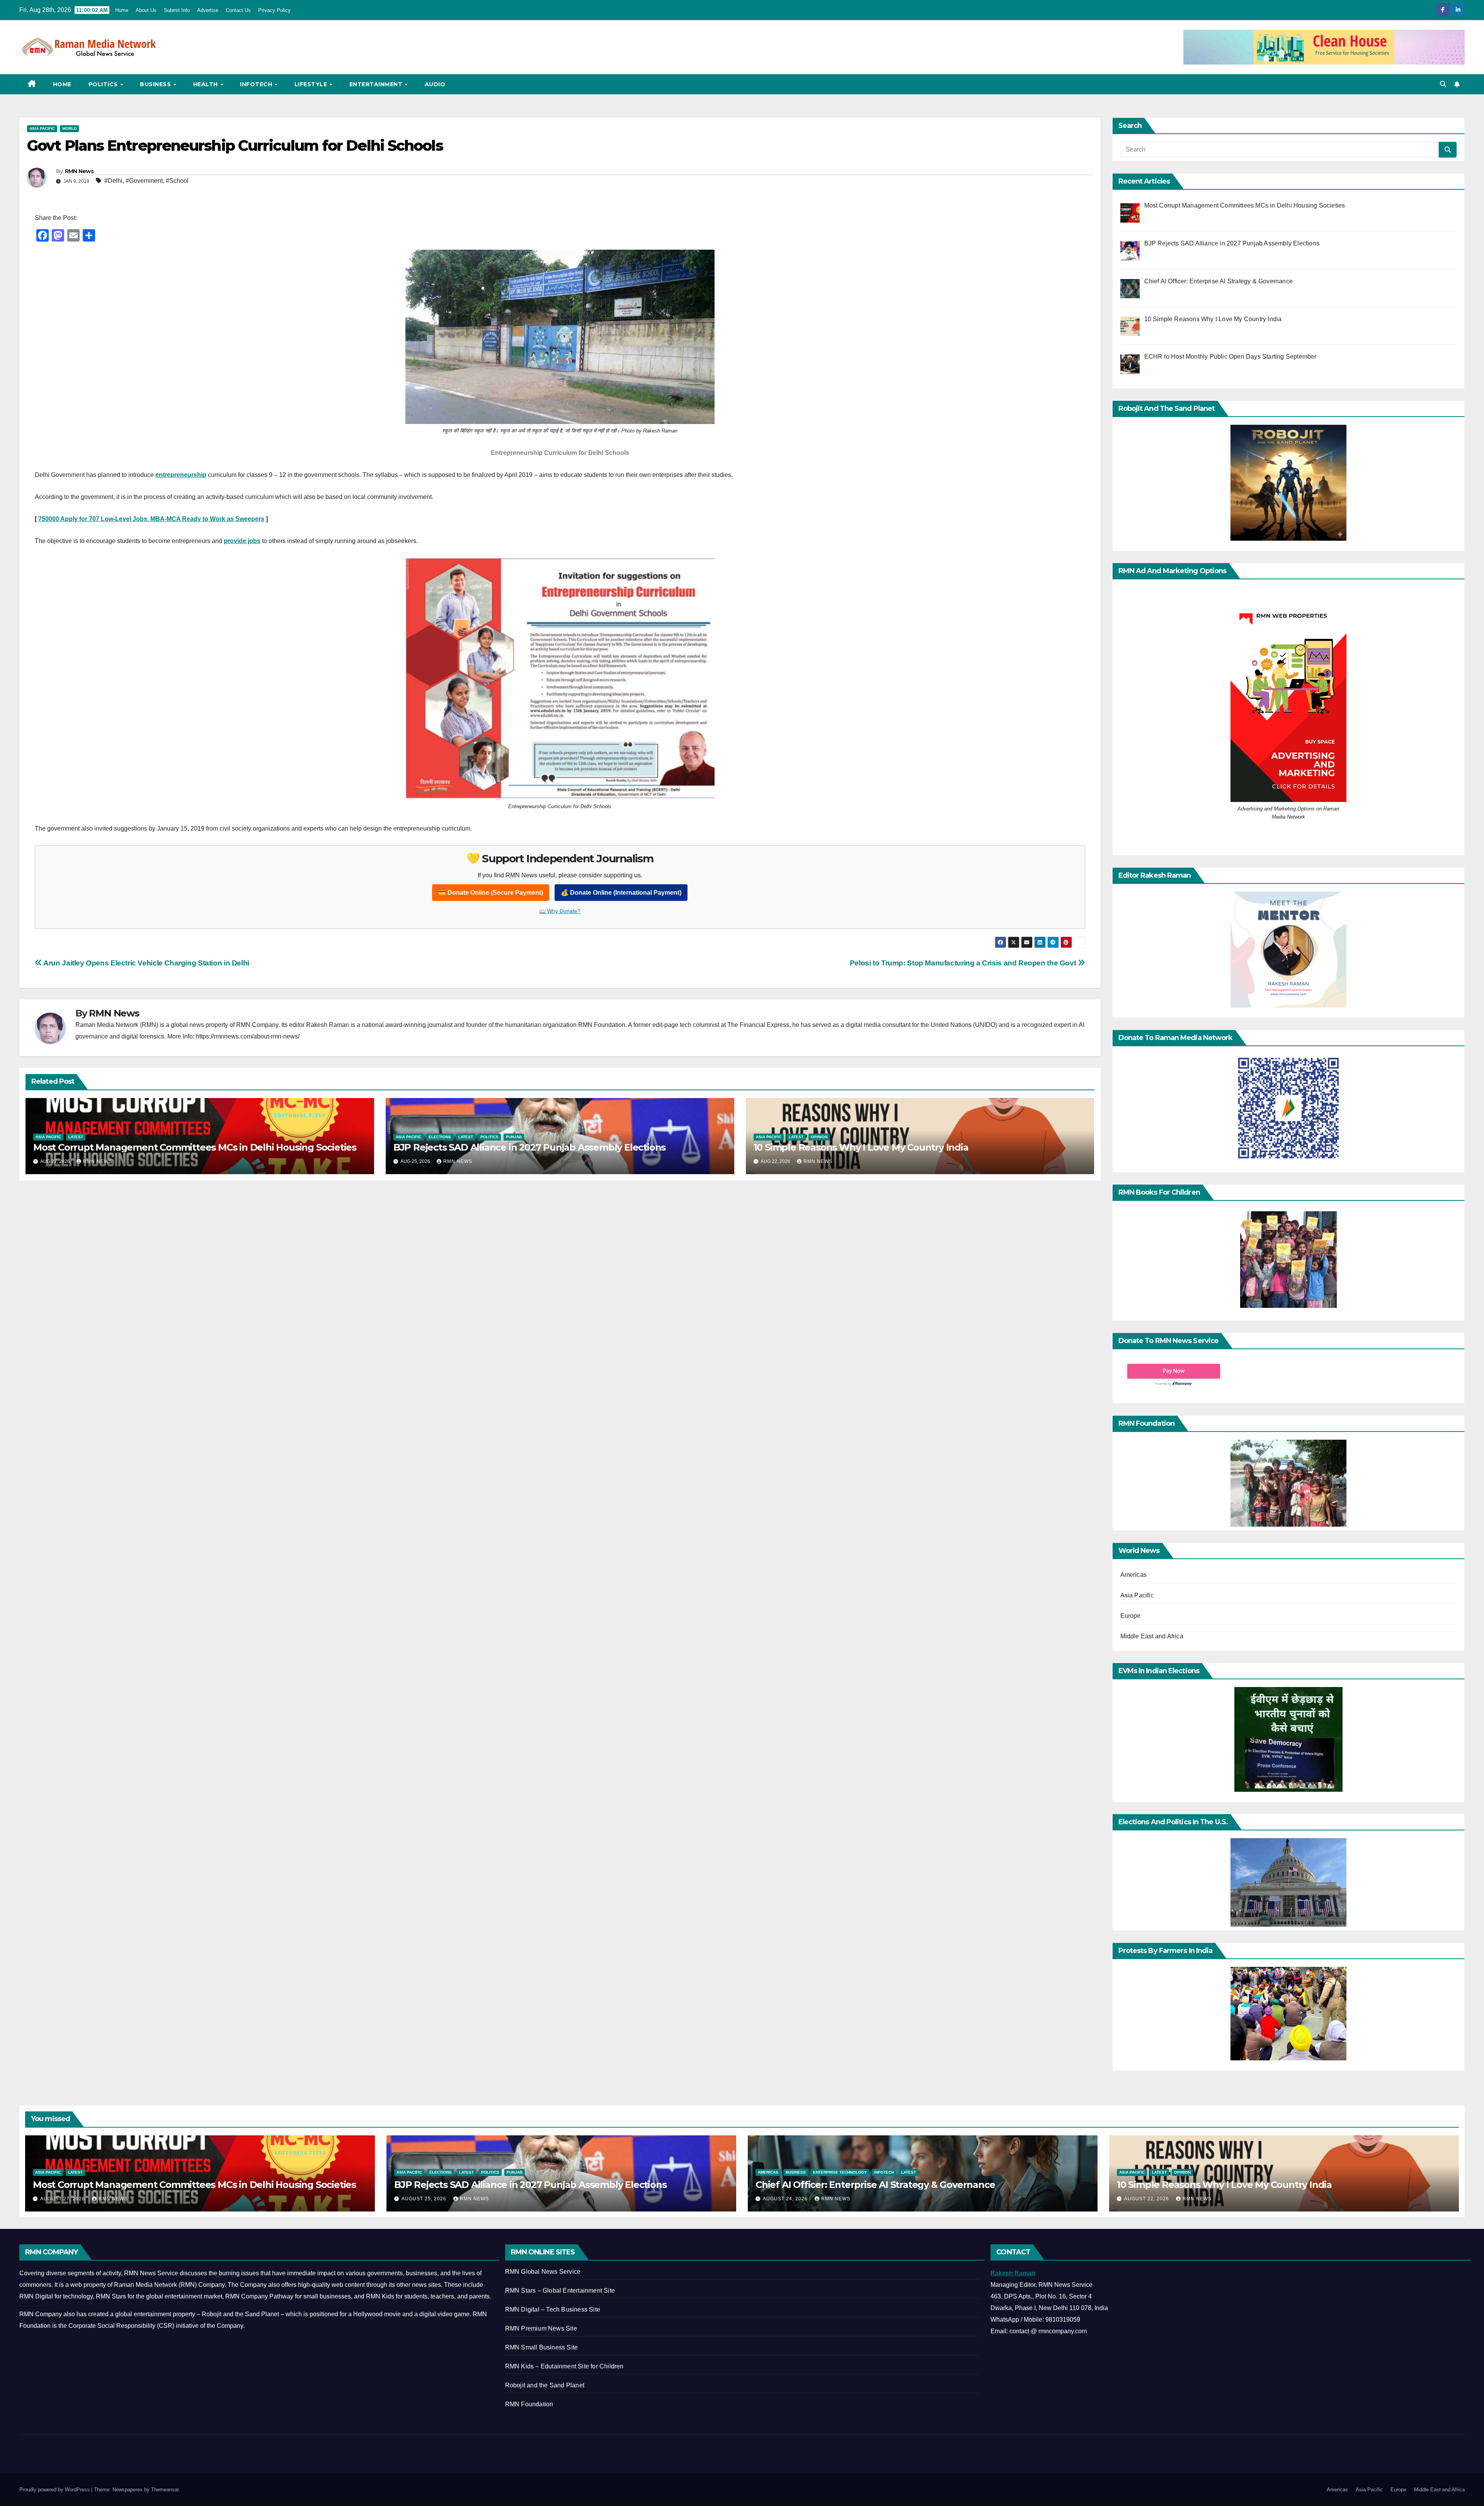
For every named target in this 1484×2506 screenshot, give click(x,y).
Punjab (514, 1137)
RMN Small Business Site (542, 2347)
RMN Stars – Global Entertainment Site (560, 2291)
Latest (76, 1137)
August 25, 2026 (425, 2199)
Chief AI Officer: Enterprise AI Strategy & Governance (875, 2185)
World (69, 129)
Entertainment (377, 84)
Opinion (819, 1137)
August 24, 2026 (786, 2199)
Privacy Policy (274, 10)
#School (177, 181)
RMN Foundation (529, 2404)
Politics (104, 84)
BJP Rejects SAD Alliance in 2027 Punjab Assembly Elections (529, 1147)
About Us (146, 10)
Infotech (257, 84)
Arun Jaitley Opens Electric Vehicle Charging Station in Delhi (146, 963)
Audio (435, 84)
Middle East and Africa (1152, 1636)
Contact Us (238, 10)
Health (207, 84)
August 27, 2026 (63, 2199)
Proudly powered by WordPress (55, 2490)
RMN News (79, 171)
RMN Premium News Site (541, 2328)
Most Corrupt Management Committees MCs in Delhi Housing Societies (195, 1147)
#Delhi (113, 181)
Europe (1131, 1616)
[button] (1443, 84)
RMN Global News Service (543, 2272)
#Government (144, 181)
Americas (1134, 1575)
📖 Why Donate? (560, 911)
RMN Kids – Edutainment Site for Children (564, 2366)
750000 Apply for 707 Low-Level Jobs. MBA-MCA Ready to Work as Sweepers (151, 519)
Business (156, 84)
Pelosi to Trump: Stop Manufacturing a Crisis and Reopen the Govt (964, 963)
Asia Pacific (42, 129)
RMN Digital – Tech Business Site (553, 2309)
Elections (440, 1137)
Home (122, 10)
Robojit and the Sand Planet (545, 2385)
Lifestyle (312, 84)
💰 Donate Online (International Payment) (621, 893)
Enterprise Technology (840, 2172)
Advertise (208, 10)
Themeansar (165, 2490)
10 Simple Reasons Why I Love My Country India (861, 1147)
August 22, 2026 (1147, 2199)
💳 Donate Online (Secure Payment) (491, 893)
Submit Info (177, 10)
